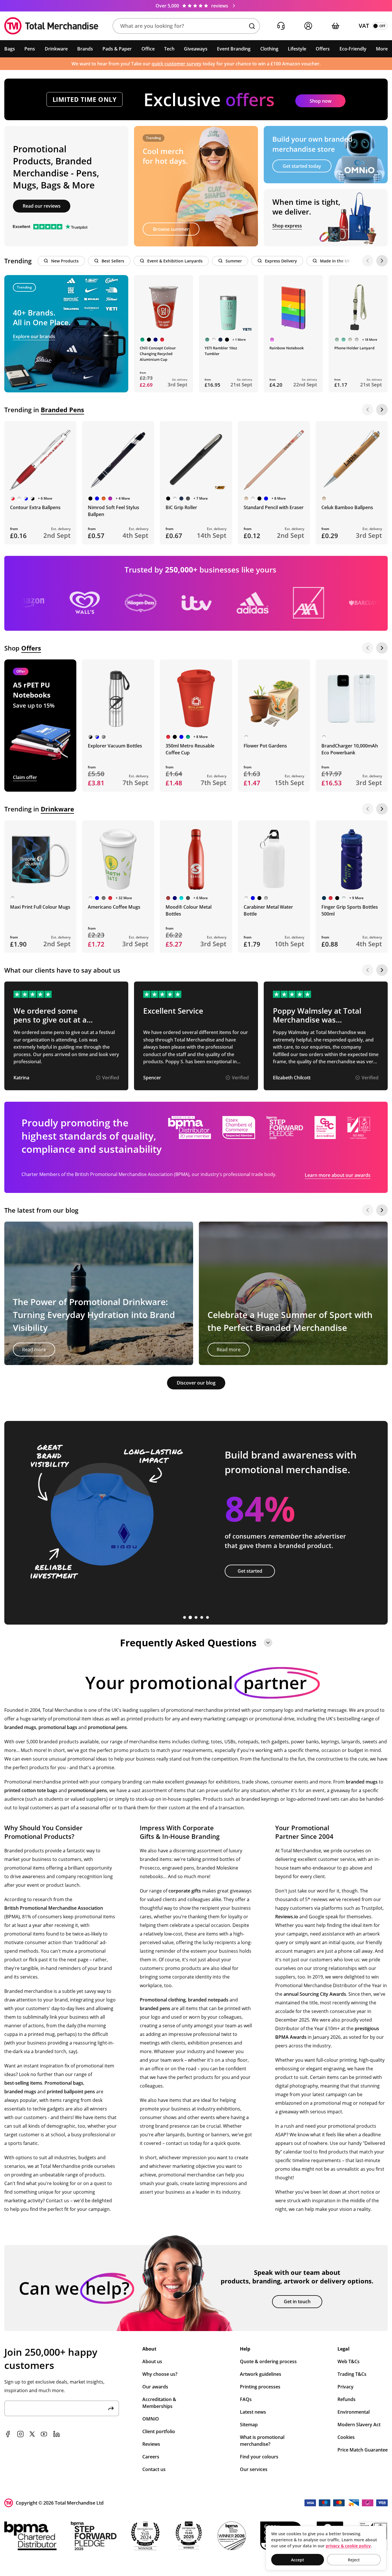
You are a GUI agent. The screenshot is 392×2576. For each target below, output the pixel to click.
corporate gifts (185, 1891)
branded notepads (208, 2000)
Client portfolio (159, 2431)
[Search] (252, 26)
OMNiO (151, 2419)
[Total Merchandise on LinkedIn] (57, 2434)
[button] (186, 26)
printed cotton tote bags (31, 1790)
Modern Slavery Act (359, 2425)
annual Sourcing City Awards (315, 1994)
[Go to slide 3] (196, 1617)
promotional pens (107, 1727)
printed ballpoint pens (71, 2092)
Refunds (347, 2399)
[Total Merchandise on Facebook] (8, 2434)
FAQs (246, 2399)
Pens (30, 49)
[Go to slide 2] (190, 1617)
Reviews (151, 2444)
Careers (151, 2457)
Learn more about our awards (338, 1175)
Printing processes (260, 2387)
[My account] (308, 26)
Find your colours (259, 2457)
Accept (298, 2560)
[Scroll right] (382, 261)
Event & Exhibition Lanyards (175, 261)
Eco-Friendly (353, 49)
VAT (364, 26)
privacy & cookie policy (348, 2546)
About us (152, 2361)
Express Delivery (281, 261)
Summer (234, 261)
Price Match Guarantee (363, 2450)
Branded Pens (62, 410)
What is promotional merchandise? (262, 2441)
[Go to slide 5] (207, 1617)
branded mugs (20, 1727)
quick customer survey (176, 64)
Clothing (269, 49)
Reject (354, 2560)
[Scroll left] (368, 261)
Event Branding (234, 49)
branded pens (155, 2008)
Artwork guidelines (261, 2374)
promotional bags (58, 1727)
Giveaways (196, 49)
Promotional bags (64, 2083)
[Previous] (368, 410)
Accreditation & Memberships (159, 2403)
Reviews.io (287, 1917)
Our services (254, 2469)
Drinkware (56, 49)
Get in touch (297, 2302)
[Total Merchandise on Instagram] (20, 2434)
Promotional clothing (163, 2000)
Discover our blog (196, 1383)
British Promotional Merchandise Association (54, 1908)
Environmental (354, 2412)
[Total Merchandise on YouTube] (44, 2434)
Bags (10, 49)
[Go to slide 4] (202, 1617)
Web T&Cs (349, 2361)
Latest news (253, 2412)
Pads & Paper (117, 49)
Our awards (155, 2387)
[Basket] (335, 26)
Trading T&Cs (352, 2374)
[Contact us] (281, 26)
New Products (65, 261)
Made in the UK (335, 261)
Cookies (346, 2437)
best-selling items (23, 2083)
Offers (323, 49)
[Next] (382, 410)
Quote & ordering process (268, 2361)
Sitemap (249, 2425)
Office (148, 49)
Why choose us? (160, 2374)
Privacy (346, 2387)
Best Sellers (113, 261)
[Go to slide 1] (185, 1617)
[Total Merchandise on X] (32, 2434)
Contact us (154, 2469)
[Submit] (111, 2408)
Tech (169, 49)
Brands (85, 49)
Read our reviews (42, 206)
